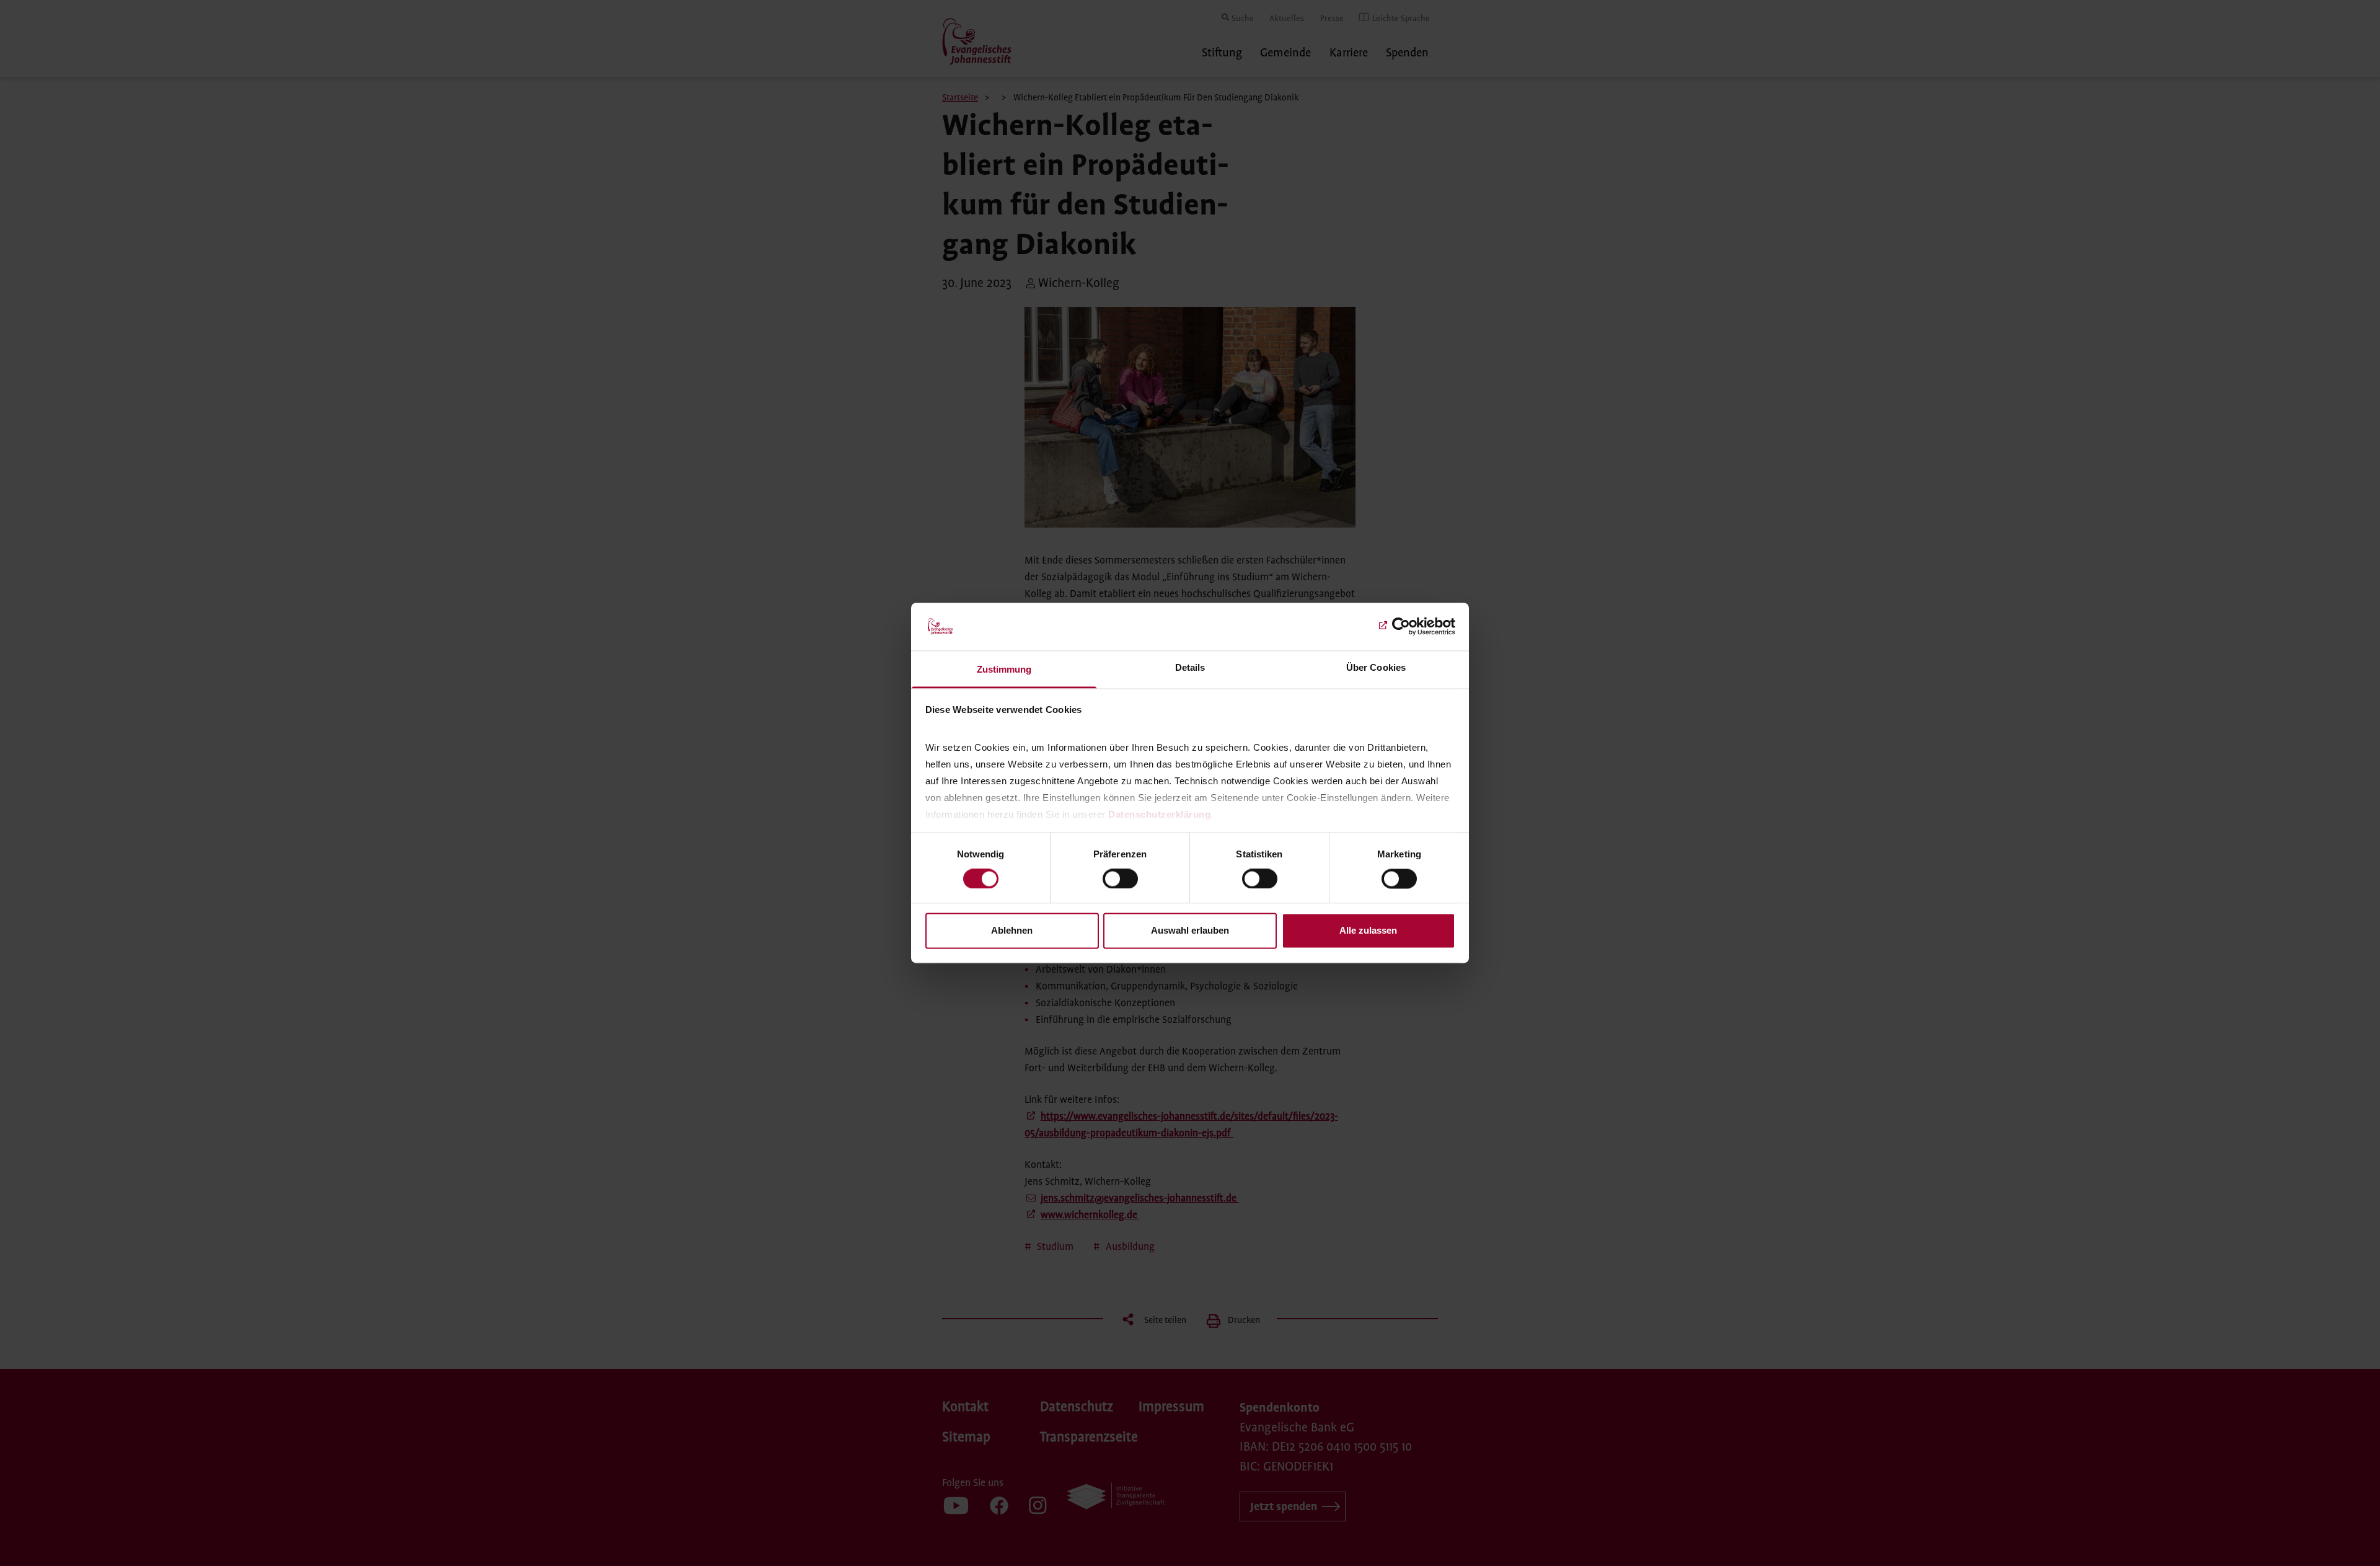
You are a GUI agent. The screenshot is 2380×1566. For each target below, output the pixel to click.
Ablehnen (1012, 930)
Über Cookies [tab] (1376, 667)
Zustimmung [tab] (1004, 669)
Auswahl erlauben (1190, 930)
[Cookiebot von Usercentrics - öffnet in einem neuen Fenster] (1401, 627)
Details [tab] (1190, 667)
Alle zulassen (1368, 930)
